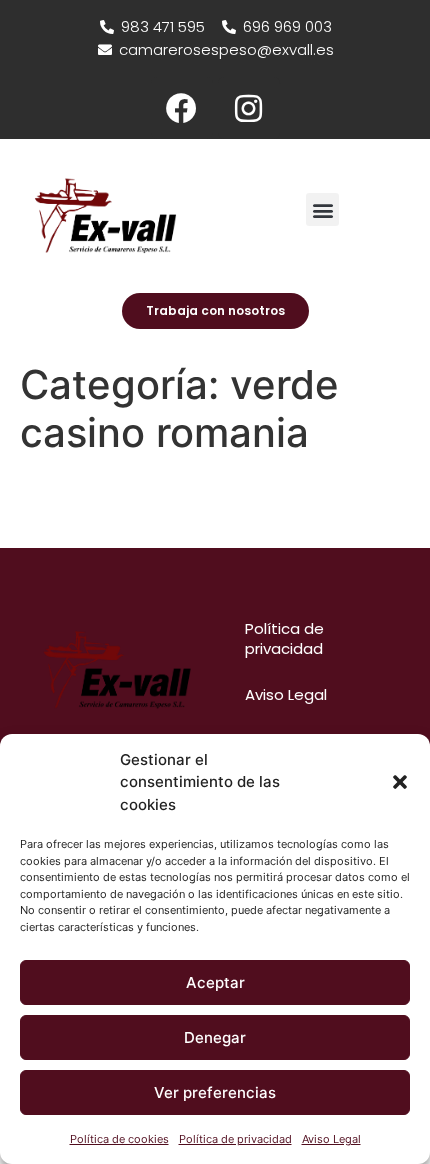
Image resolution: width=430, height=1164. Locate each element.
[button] (400, 782)
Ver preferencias (215, 1092)
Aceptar (215, 982)
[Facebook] (182, 108)
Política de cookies (119, 1139)
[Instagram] (249, 108)
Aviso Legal (331, 1139)
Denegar (215, 1037)
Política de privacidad (235, 1139)
